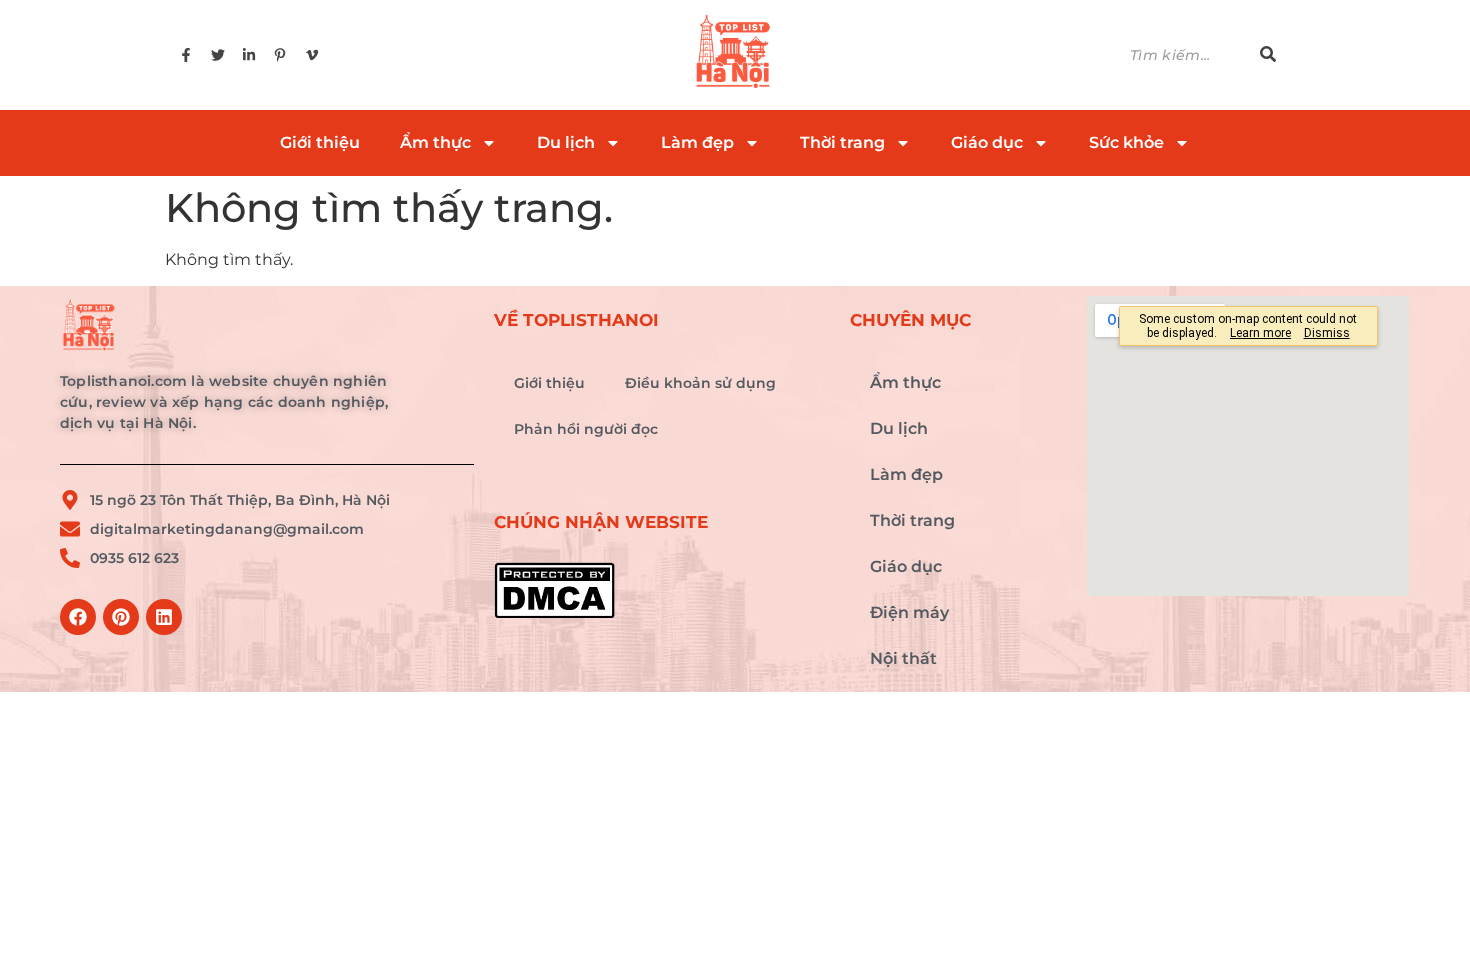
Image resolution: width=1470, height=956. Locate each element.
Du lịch (566, 142)
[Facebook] (78, 617)
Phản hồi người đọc (586, 429)
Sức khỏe (1126, 142)
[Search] (1268, 55)
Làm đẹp (697, 142)
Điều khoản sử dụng (700, 383)
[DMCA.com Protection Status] (662, 590)
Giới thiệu (320, 142)
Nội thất (903, 658)
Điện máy (909, 612)
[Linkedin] (164, 617)
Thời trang (842, 142)
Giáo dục (987, 142)
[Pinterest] (121, 617)
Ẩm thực (435, 142)
